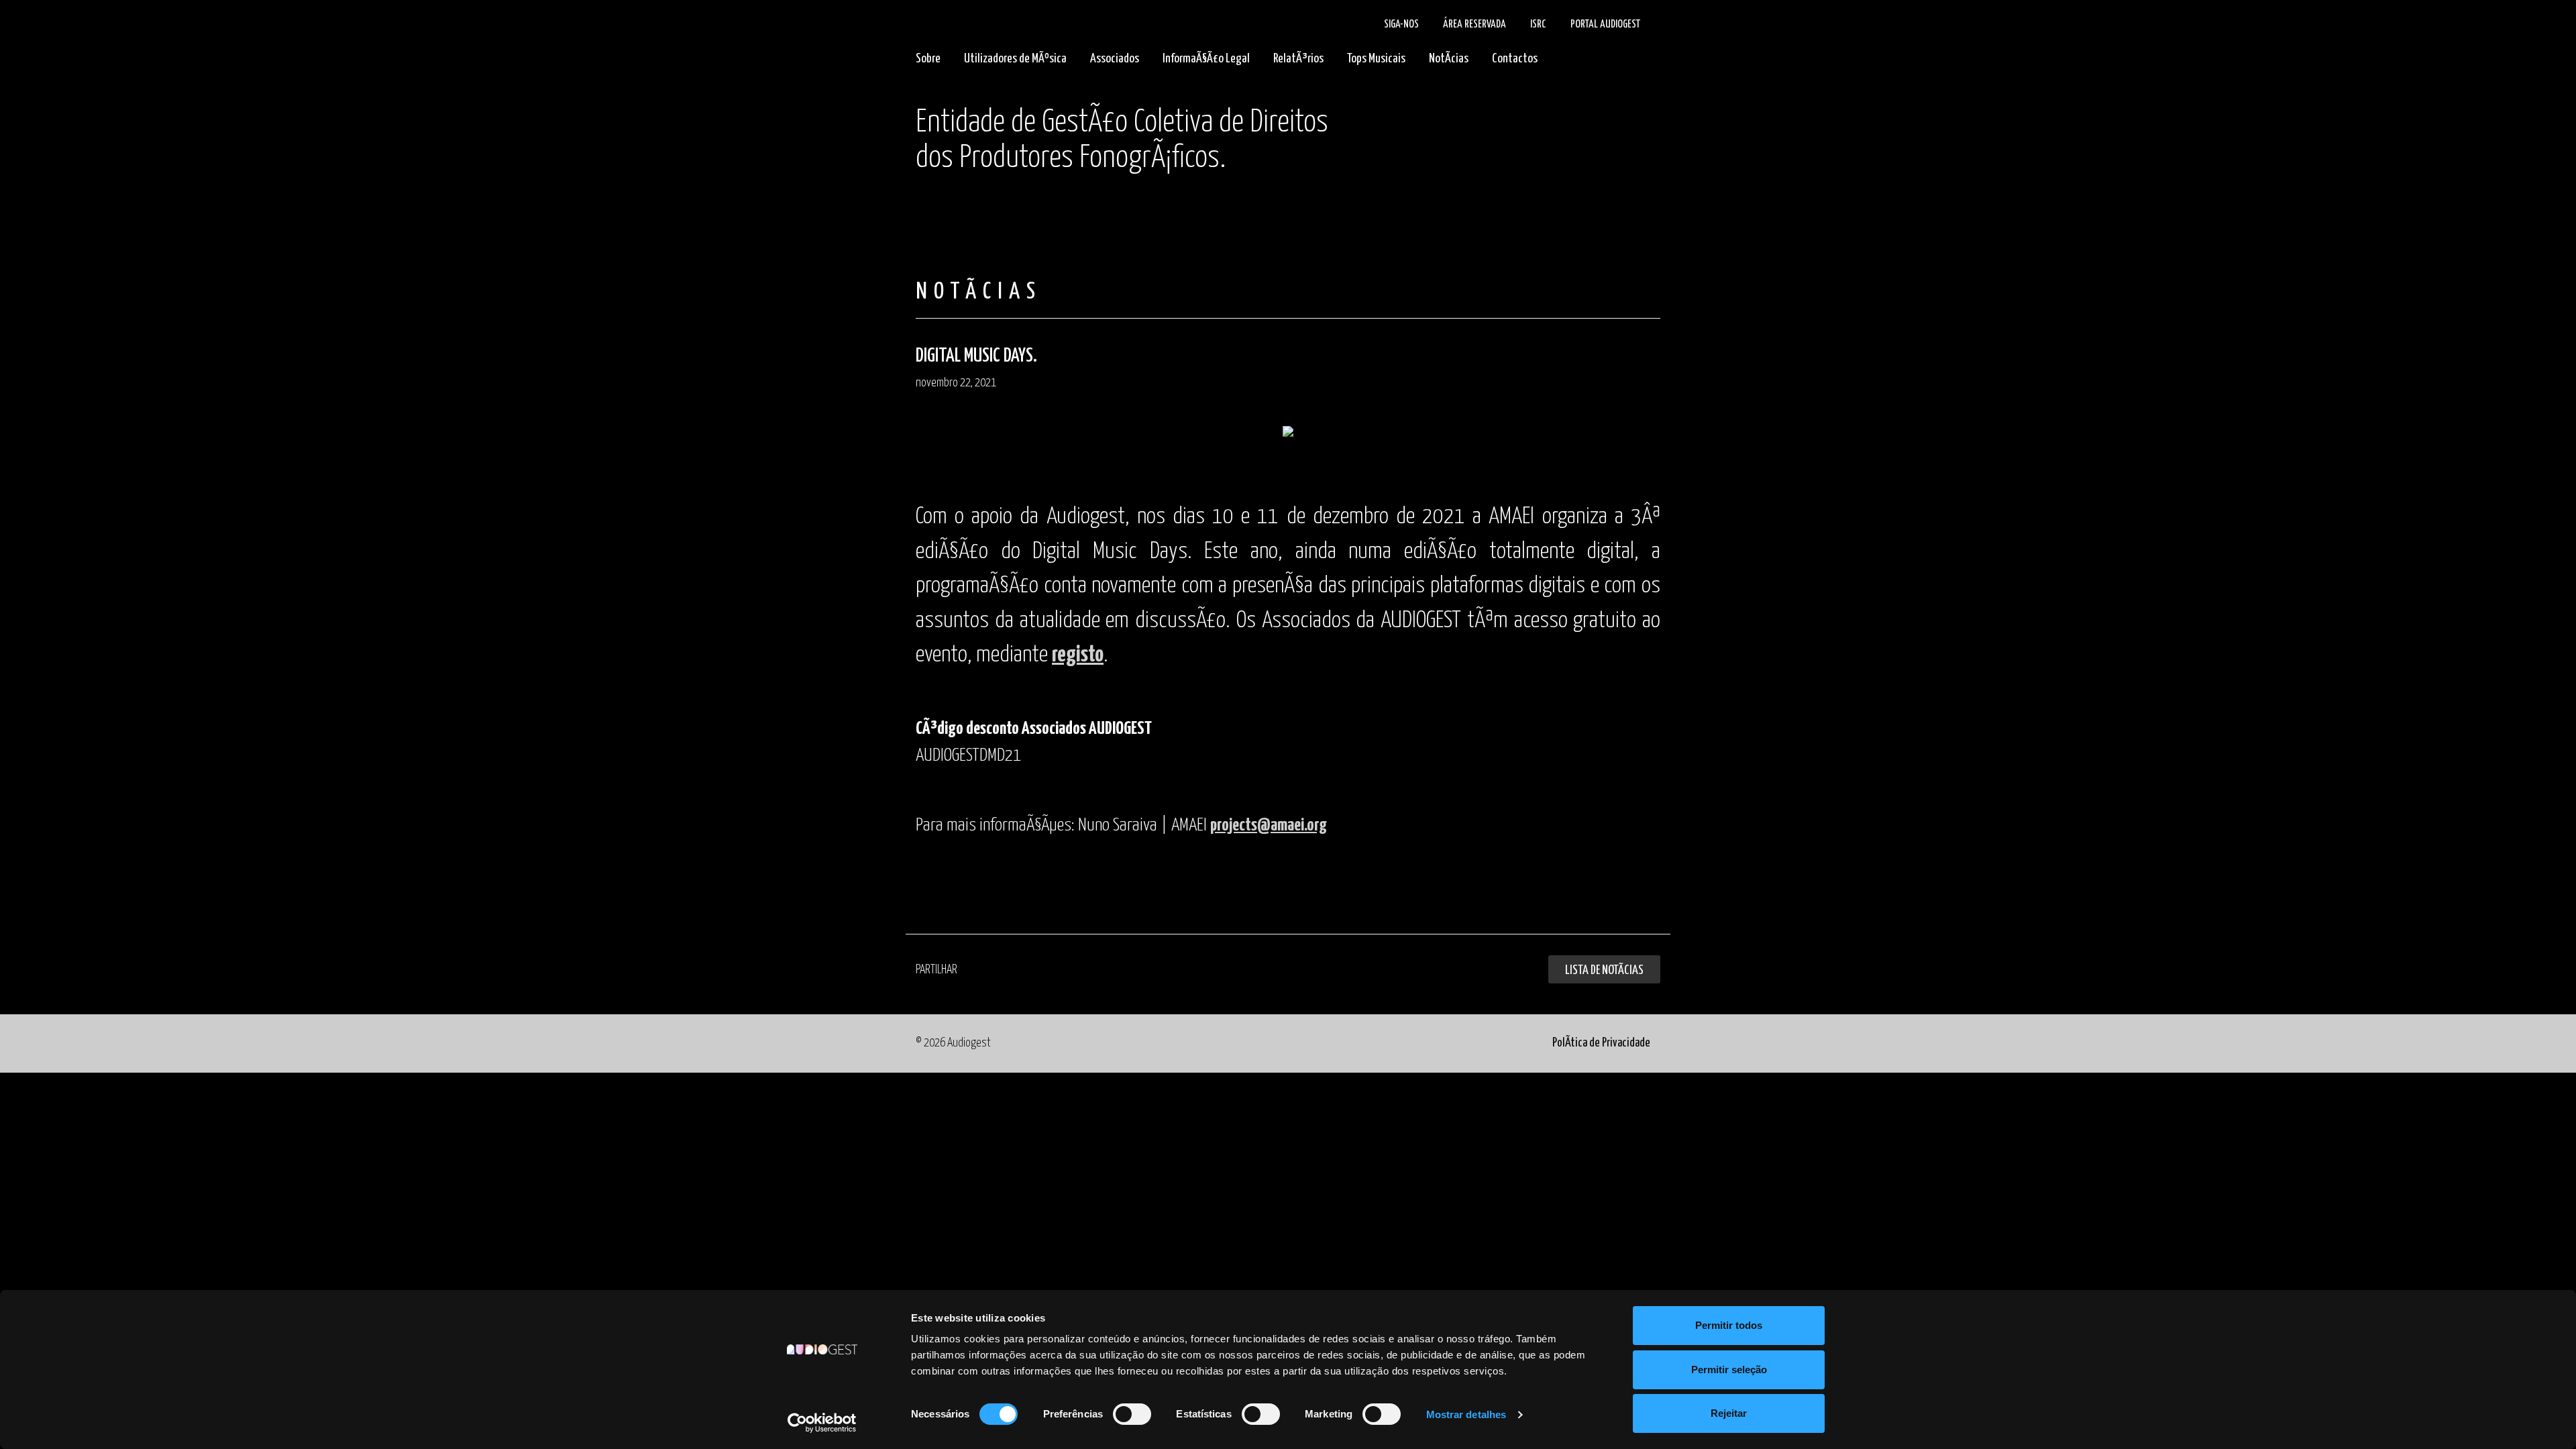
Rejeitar (1729, 1413)
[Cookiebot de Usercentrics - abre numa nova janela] (822, 1423)
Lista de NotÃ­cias (1604, 970)
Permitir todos (1729, 1325)
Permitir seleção (1729, 1370)
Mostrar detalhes (1466, 1414)
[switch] (1132, 1414)
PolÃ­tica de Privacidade (1601, 1043)
